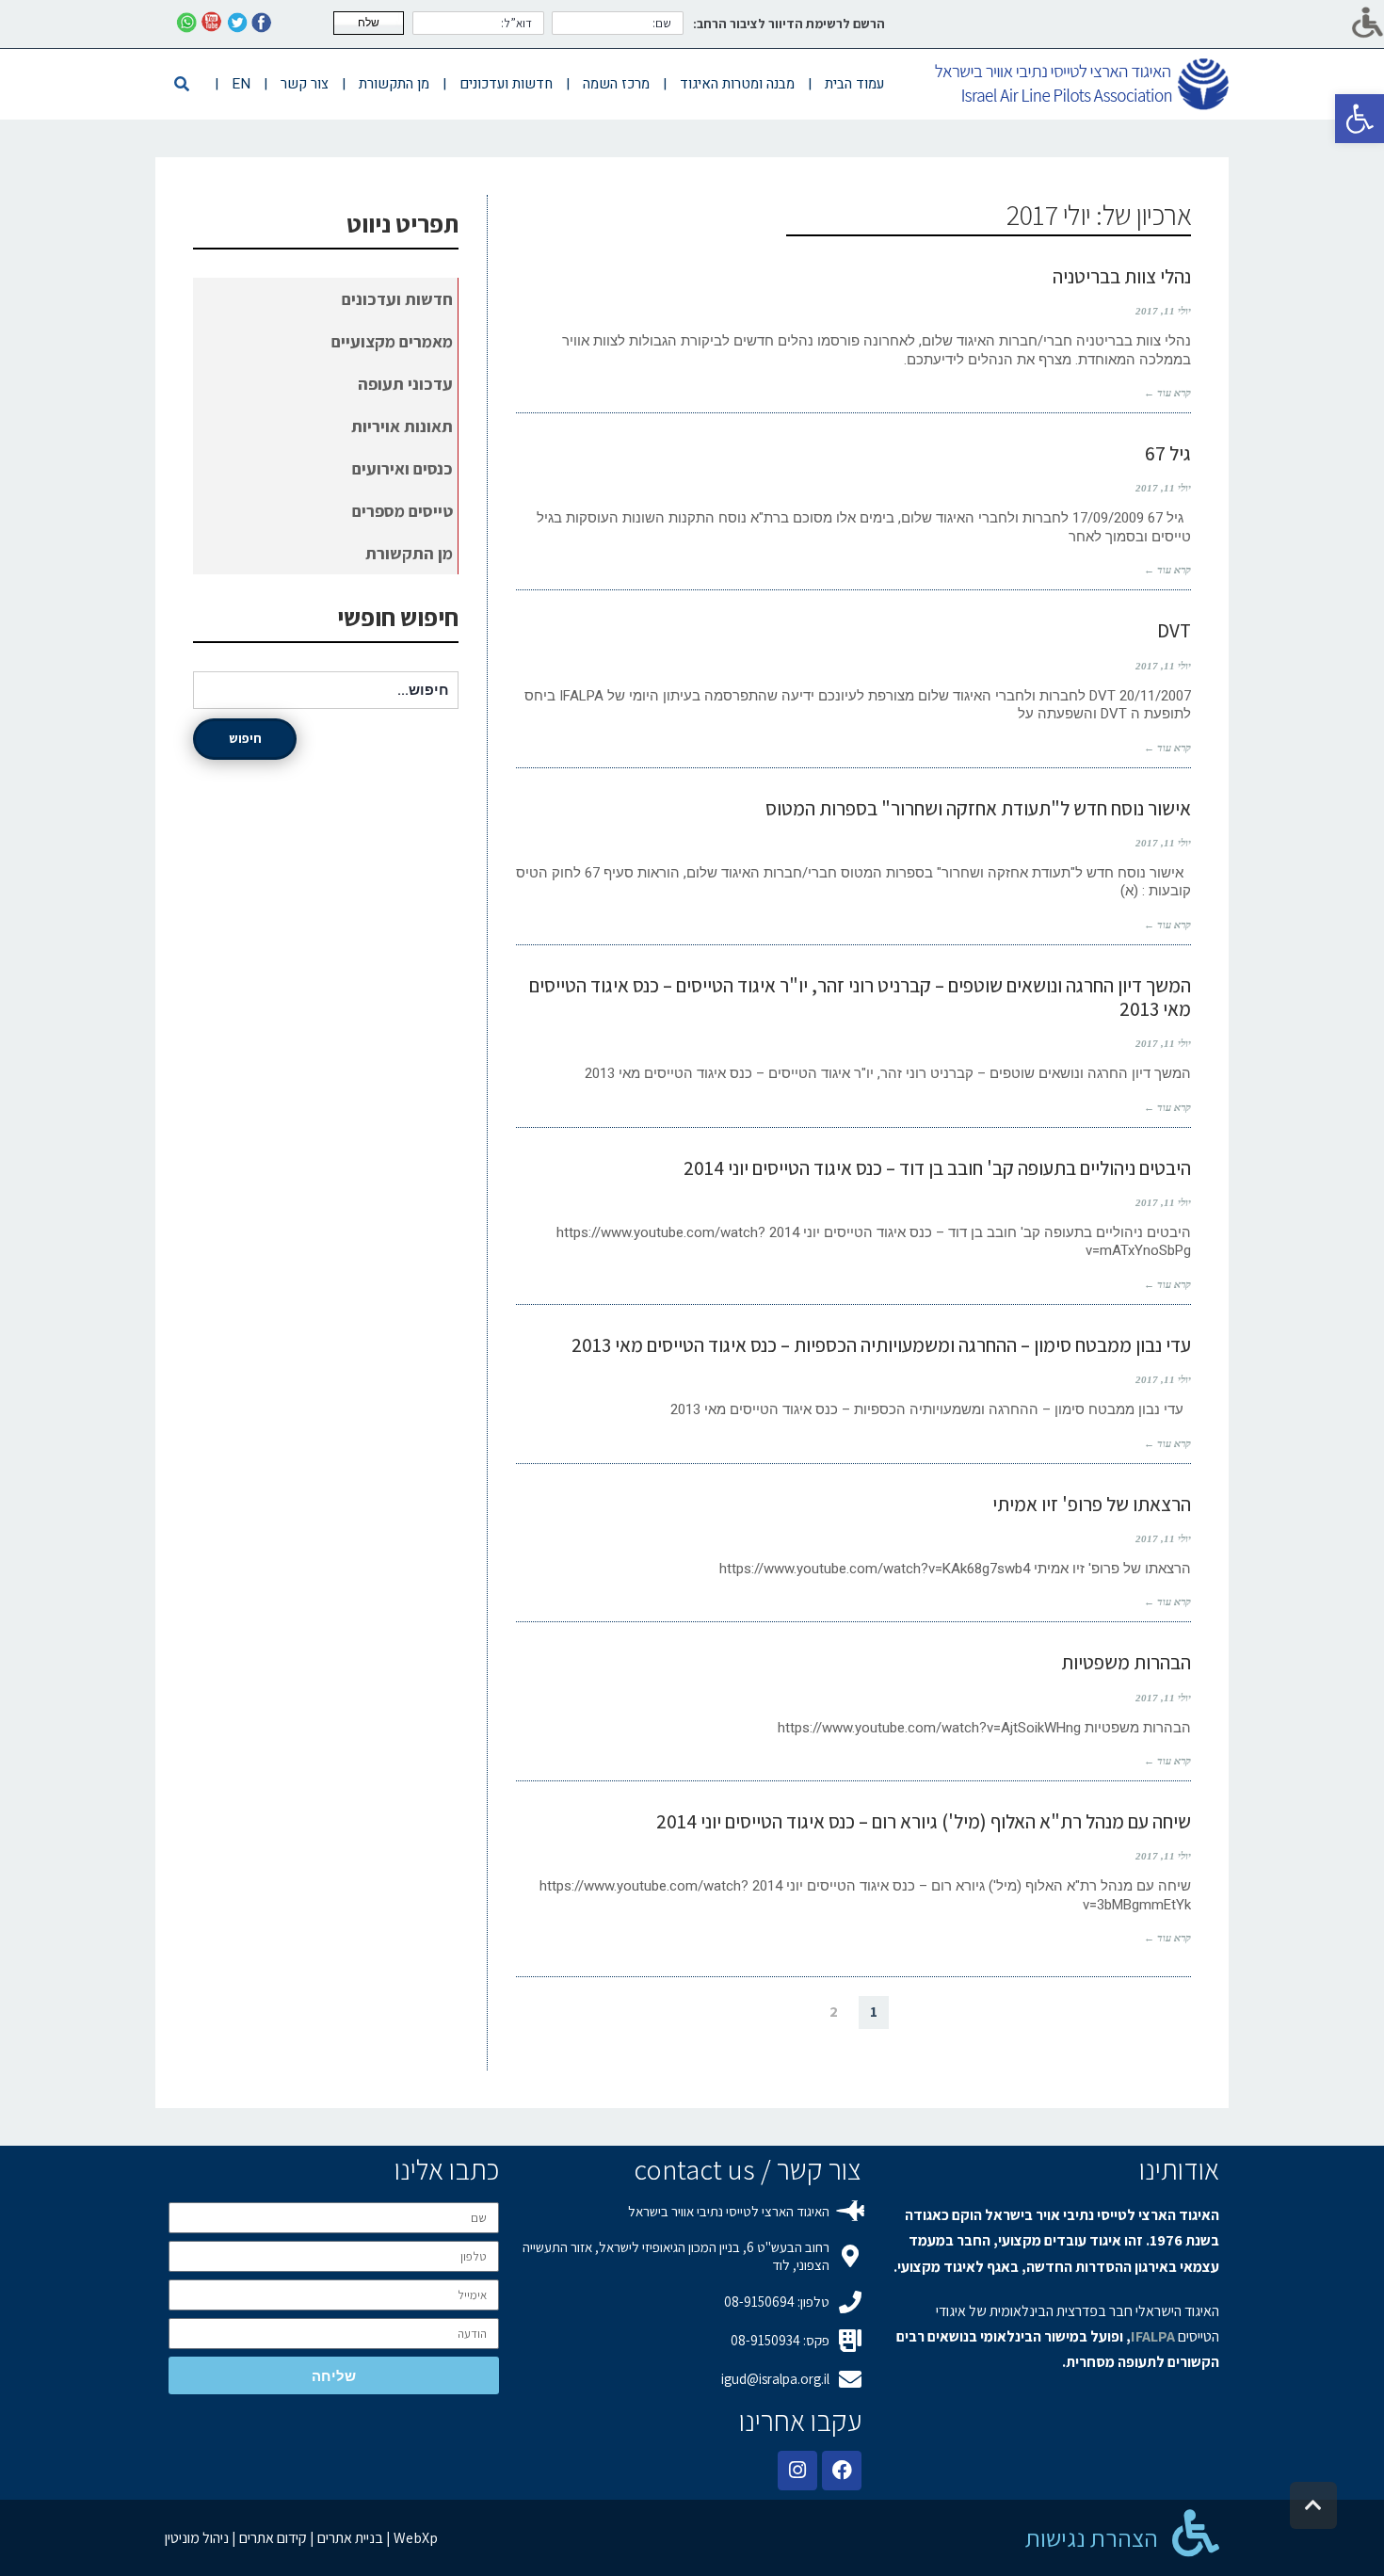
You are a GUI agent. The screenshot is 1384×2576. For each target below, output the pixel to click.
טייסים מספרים (402, 511)
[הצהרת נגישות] (1196, 2533)
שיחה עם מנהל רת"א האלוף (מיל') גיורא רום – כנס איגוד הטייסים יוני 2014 (924, 1821)
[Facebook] (842, 2471)
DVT (1174, 630)
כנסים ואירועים (402, 468)
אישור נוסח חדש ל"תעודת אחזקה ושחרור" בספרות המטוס (978, 808)
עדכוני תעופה (405, 384)
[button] (1360, 119)
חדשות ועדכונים (397, 299)
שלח (369, 23)
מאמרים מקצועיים (392, 341)
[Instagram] (797, 2471)
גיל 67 (1168, 453)
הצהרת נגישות (1092, 2537)
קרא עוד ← (1167, 393)
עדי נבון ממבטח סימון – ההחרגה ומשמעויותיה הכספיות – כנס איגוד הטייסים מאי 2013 (881, 1345)
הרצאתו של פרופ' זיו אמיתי (1092, 1504)
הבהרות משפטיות (1126, 1662)
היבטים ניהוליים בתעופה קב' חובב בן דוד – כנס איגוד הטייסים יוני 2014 (937, 1168)
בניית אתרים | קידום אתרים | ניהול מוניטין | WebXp (301, 2538)
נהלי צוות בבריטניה (1122, 276)
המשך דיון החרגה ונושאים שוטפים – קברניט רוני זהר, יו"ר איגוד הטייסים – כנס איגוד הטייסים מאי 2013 (860, 997)
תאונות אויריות (402, 426)
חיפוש (245, 738)
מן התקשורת (409, 553)
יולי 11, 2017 (1163, 311)
